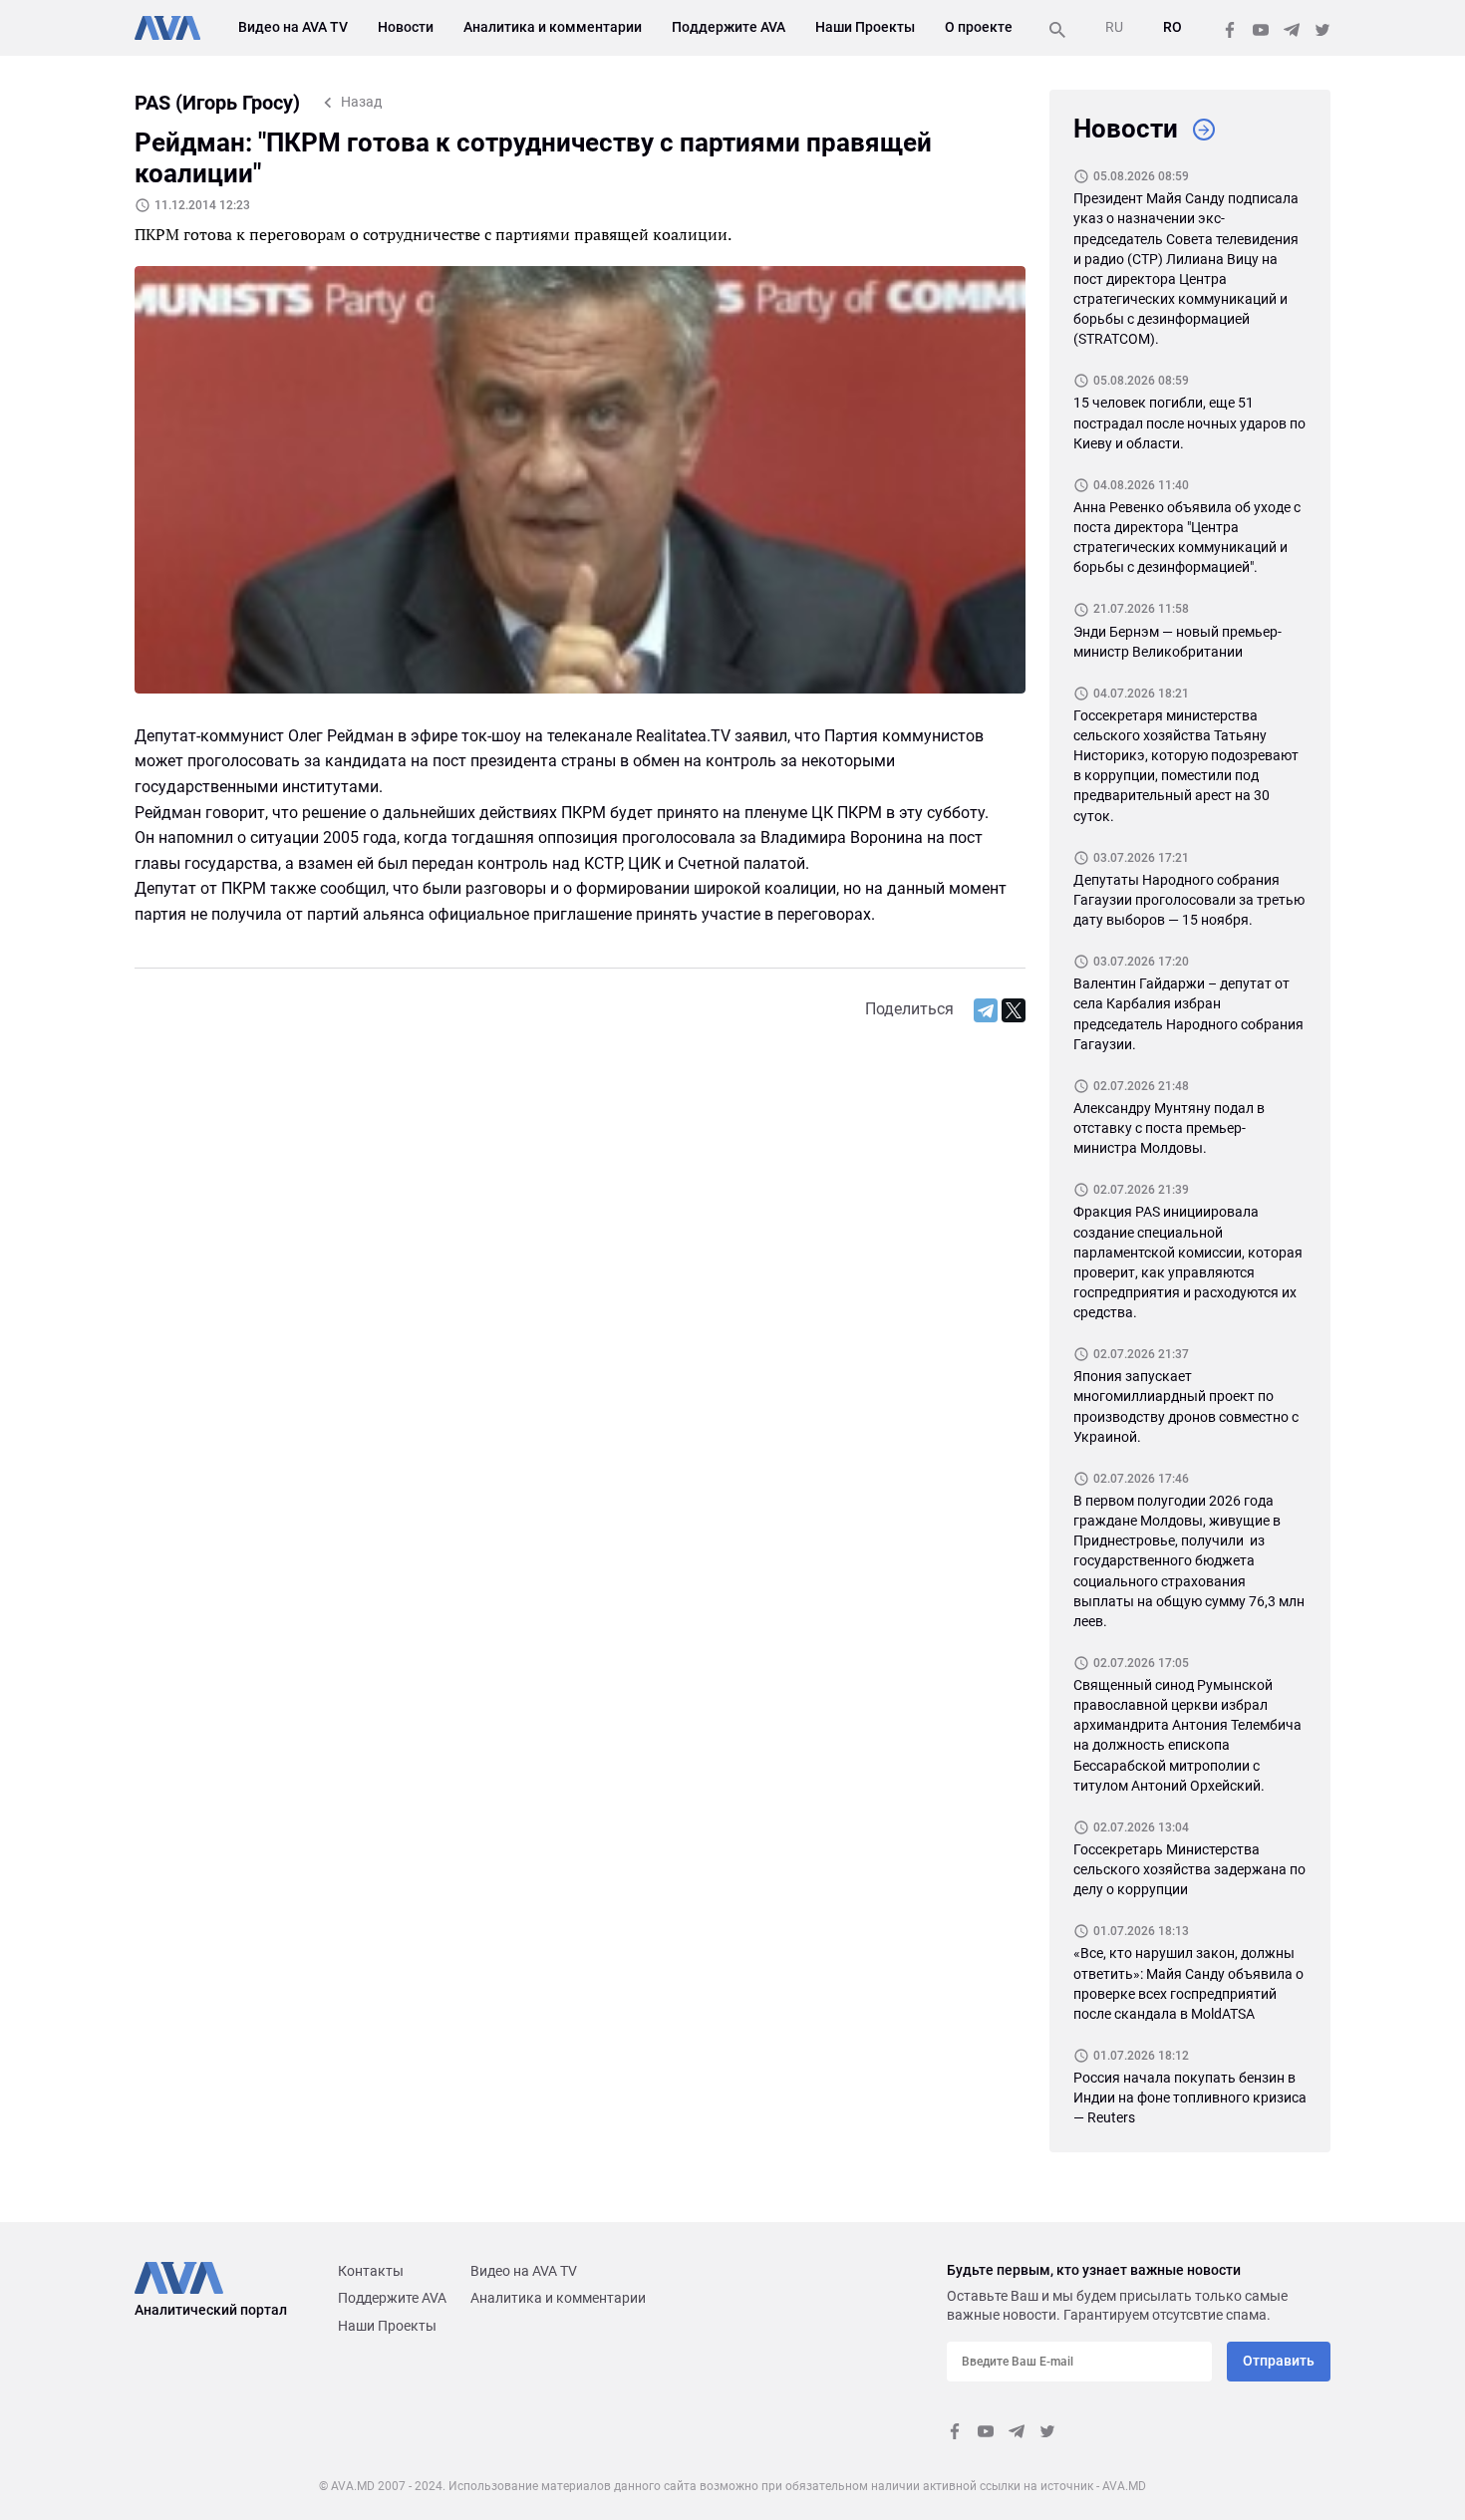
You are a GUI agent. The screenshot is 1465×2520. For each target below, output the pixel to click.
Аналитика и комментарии (553, 27)
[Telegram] (986, 1010)
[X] (1014, 1010)
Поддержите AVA (729, 27)
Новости (406, 27)
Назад (361, 102)
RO (1172, 27)
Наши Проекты (865, 27)
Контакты (371, 2271)
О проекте (979, 27)
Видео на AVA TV (293, 27)
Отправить (1279, 2361)
